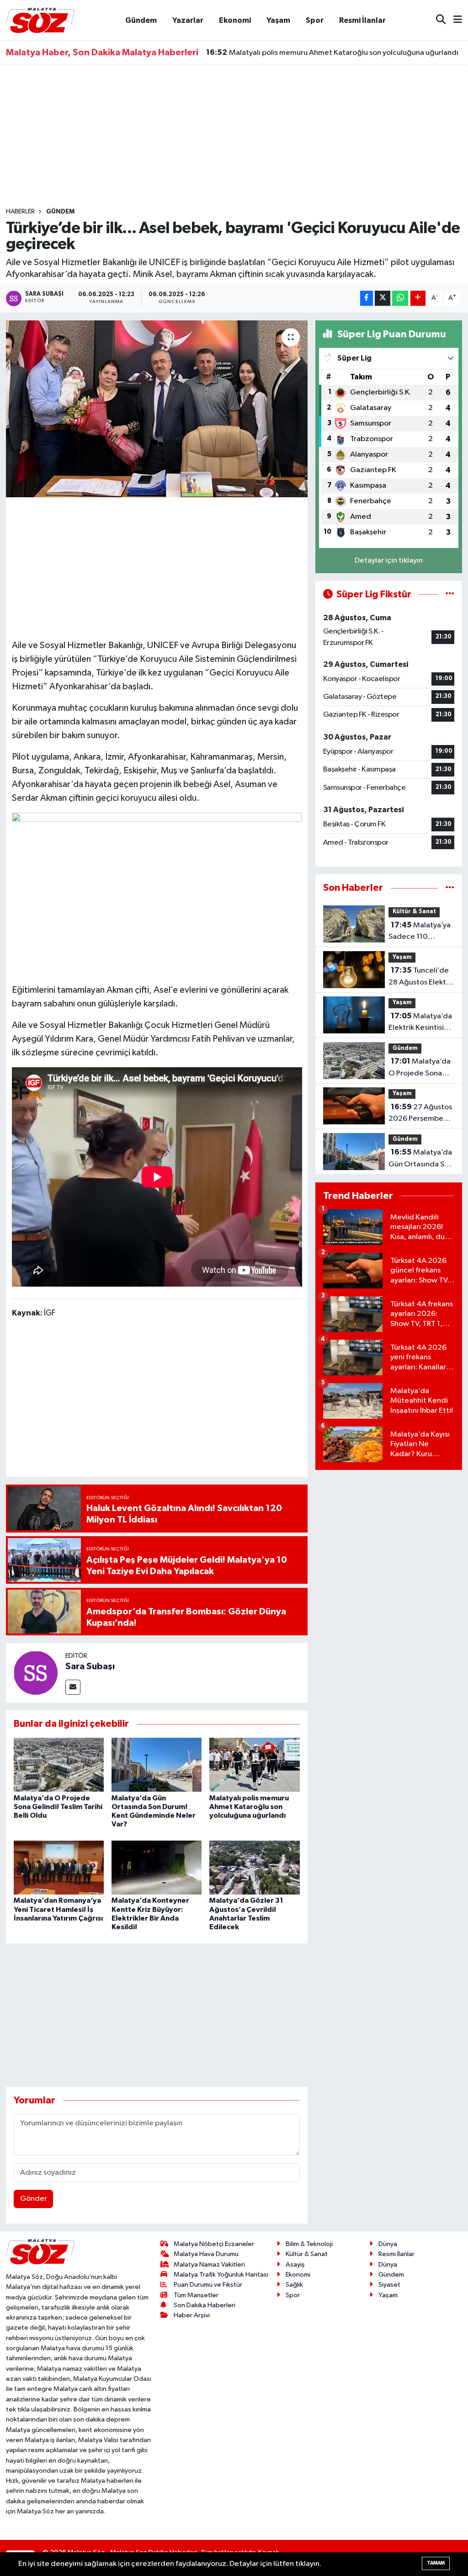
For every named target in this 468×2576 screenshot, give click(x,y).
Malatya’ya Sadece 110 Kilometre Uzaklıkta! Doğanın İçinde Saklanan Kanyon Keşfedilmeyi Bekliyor (420, 932)
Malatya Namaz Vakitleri (209, 2265)
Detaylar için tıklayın (389, 561)
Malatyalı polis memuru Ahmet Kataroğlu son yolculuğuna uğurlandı (249, 1807)
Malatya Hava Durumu (206, 2254)
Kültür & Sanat (414, 912)
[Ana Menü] (454, 20)
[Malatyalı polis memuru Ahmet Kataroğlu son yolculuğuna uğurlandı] (254, 1764)
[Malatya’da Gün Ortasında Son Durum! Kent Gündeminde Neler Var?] (157, 1764)
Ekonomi (235, 20)
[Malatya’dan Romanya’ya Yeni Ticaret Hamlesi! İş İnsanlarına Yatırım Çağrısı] (59, 1867)
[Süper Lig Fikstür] (450, 594)
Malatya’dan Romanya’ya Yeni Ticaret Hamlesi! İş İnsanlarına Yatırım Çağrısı (58, 1909)
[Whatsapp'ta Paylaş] (400, 298)
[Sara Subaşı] (36, 1673)
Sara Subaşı (90, 1666)
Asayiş (295, 2265)
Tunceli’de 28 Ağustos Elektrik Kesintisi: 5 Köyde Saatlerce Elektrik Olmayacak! (421, 977)
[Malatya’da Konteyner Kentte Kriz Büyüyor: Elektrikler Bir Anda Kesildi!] (157, 1867)
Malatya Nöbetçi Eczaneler (214, 2244)
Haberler (20, 212)
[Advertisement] (234, 136)
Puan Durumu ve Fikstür (208, 2285)
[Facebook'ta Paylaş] (367, 298)
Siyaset (389, 2285)
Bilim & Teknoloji (309, 2244)
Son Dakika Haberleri (205, 2305)
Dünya (388, 2244)
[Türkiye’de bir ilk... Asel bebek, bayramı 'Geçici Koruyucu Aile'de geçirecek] (157, 409)
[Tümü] (450, 888)
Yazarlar (188, 20)
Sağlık (294, 2285)
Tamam (436, 2563)
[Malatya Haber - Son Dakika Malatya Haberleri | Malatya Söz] (40, 20)
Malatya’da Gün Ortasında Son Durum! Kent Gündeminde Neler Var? (421, 1159)
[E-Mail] (73, 1687)
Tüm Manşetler (196, 2295)
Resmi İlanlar (362, 20)
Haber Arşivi (192, 2315)
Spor (315, 20)
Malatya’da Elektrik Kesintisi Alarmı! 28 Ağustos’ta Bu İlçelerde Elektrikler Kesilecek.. (420, 1023)
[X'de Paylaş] (383, 298)
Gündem (141, 20)
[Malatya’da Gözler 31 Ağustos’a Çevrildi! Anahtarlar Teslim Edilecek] (254, 1867)
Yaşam (278, 20)
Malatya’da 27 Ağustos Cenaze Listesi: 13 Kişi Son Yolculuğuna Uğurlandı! (334, 53)
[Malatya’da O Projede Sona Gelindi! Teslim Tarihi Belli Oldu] (59, 1764)
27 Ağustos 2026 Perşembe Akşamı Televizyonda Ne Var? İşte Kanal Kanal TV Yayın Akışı (421, 1114)
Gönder (34, 2199)
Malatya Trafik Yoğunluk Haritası (221, 2275)
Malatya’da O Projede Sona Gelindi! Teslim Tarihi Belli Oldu (58, 1807)
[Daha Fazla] (418, 298)
